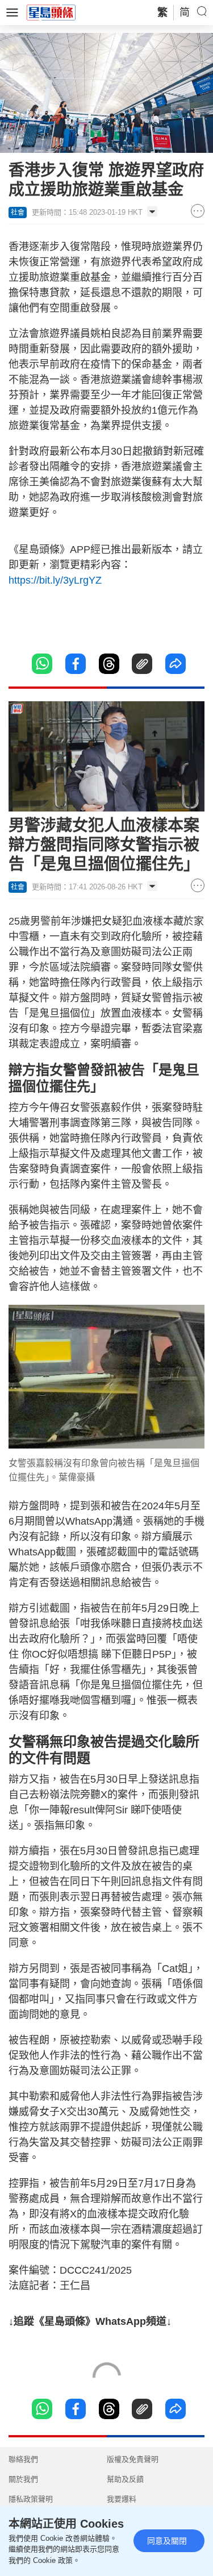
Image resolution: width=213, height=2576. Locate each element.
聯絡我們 (23, 2459)
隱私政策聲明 (31, 2499)
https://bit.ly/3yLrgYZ (55, 580)
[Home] (51, 12)
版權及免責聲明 (133, 2459)
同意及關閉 (167, 2541)
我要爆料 (122, 2499)
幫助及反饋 (125, 2479)
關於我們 (23, 2479)
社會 (18, 213)
